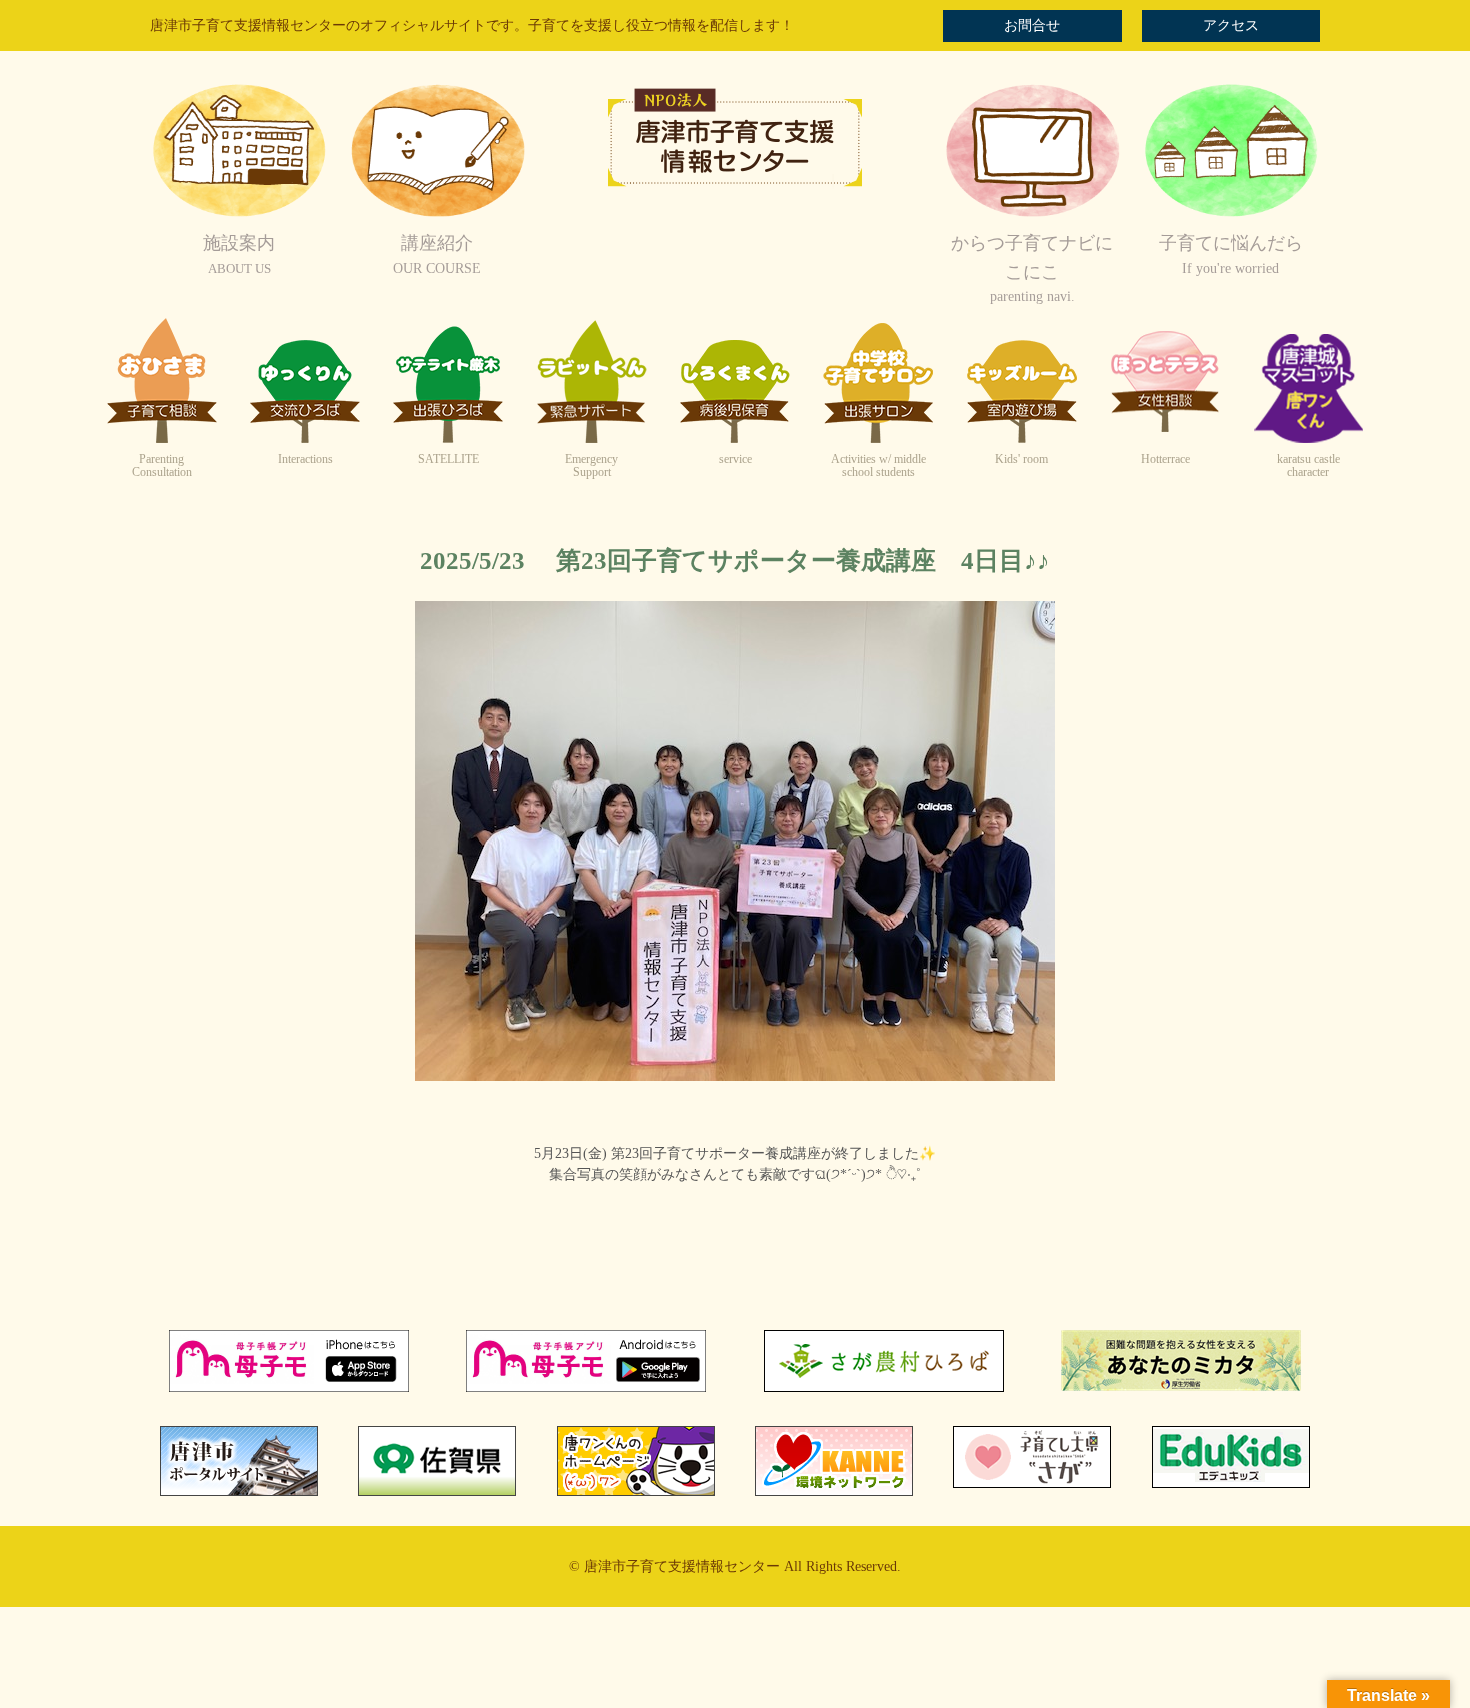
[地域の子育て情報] (1231, 214)
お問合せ (1032, 25)
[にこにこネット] (1032, 214)
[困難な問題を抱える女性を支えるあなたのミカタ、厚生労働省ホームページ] (1181, 1386)
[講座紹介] (437, 214)
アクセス (1231, 25)
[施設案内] (239, 214)
